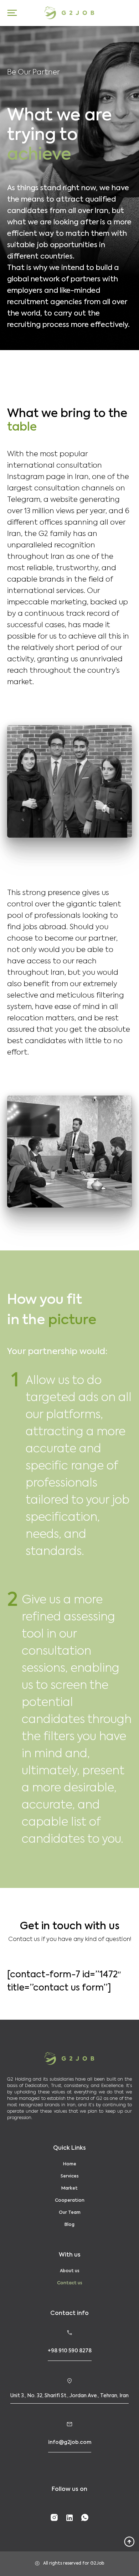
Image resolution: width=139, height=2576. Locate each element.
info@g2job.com (70, 2442)
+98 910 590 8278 (70, 2351)
